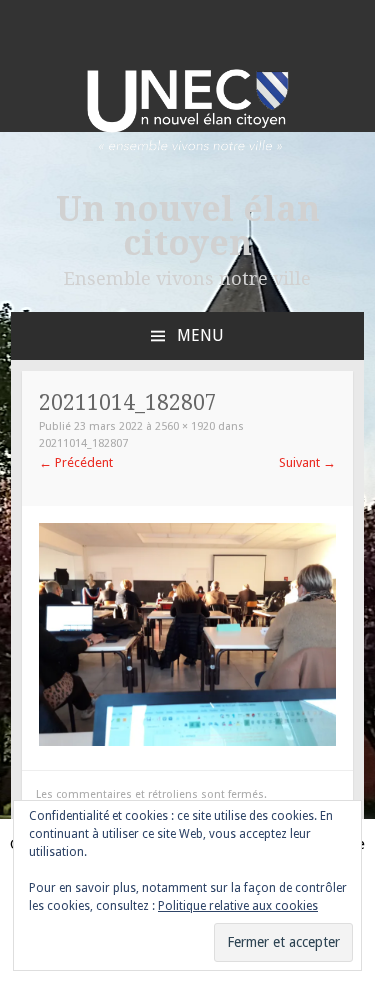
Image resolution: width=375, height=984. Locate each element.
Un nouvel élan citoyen (188, 226)
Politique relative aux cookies (238, 906)
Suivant (307, 462)
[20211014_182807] (187, 741)
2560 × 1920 (185, 426)
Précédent (76, 462)
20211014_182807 (83, 443)
